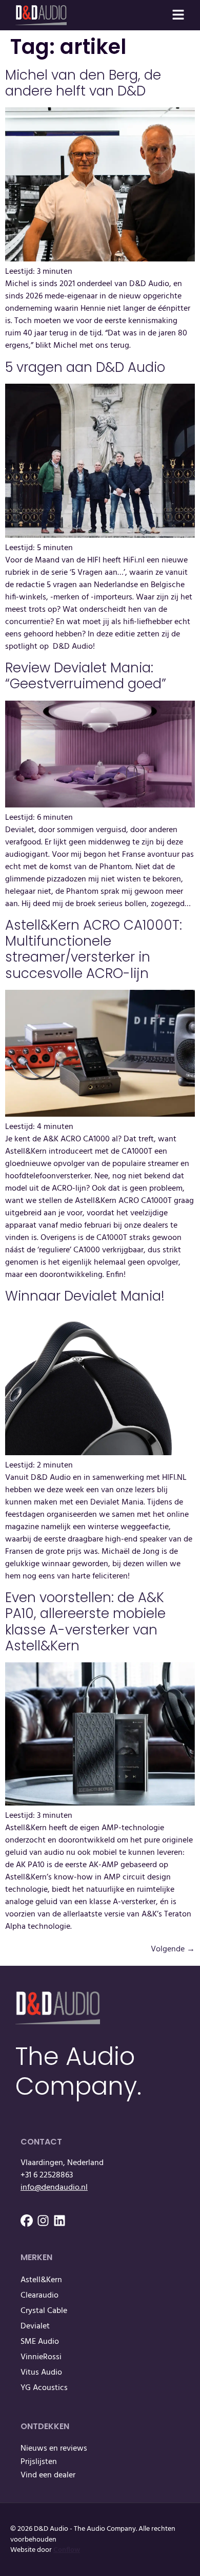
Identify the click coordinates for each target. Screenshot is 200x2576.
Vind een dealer (48, 2475)
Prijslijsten (39, 2462)
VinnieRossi (41, 2357)
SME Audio (40, 2342)
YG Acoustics (44, 2388)
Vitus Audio (41, 2373)
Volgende (173, 1949)
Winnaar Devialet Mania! (85, 1296)
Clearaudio (39, 2296)
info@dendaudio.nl (54, 2188)
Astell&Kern (41, 2280)
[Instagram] (43, 2221)
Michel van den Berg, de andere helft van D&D (83, 83)
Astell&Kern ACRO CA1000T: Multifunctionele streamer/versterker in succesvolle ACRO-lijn (95, 949)
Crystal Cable (44, 2311)
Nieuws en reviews (54, 2449)
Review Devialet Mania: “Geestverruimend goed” (86, 676)
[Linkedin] (59, 2221)
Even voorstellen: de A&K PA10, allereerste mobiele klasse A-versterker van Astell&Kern (85, 1622)
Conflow (67, 2550)
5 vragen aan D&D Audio (85, 367)
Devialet (35, 2326)
